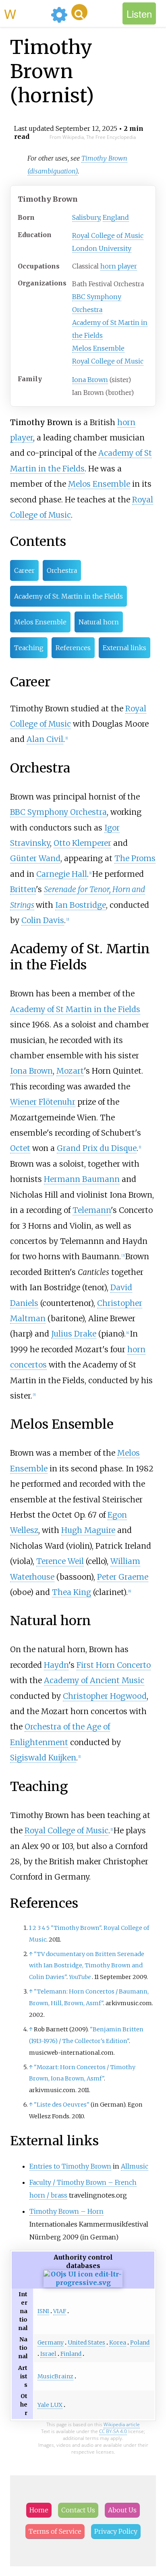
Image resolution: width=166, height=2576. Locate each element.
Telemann (92, 1210)
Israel (48, 2354)
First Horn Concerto (114, 1665)
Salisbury (86, 217)
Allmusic (135, 2166)
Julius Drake (74, 1334)
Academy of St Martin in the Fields (75, 1009)
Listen (139, 13)
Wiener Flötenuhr (43, 1102)
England (116, 217)
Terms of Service (55, 2531)
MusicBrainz (55, 2376)
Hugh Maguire (88, 1530)
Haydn (56, 1665)
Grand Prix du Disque (97, 1148)
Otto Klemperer (82, 843)
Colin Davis (43, 920)
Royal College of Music (108, 235)
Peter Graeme (123, 1577)
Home (39, 2510)
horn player (119, 266)
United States (86, 2343)
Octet (20, 1148)
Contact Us (78, 2510)
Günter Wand (35, 858)
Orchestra (62, 570)
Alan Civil (45, 739)
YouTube (80, 1977)
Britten (23, 889)
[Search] (79, 12)
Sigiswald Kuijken (43, 1758)
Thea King (72, 1592)
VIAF (60, 2311)
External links (124, 648)
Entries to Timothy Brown (70, 2166)
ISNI (43, 2311)
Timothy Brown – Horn (66, 2211)
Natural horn (99, 622)
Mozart (70, 1071)
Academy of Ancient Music (94, 1680)
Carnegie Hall (62, 874)
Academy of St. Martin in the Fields (68, 596)
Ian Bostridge (81, 905)
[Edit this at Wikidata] (83, 2283)
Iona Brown (90, 380)
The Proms (135, 858)
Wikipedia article (122, 2424)
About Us (122, 2510)
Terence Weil (60, 1561)
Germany (51, 2343)
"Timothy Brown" (76, 1928)
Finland (71, 2354)
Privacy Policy (116, 2531)
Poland (140, 2343)
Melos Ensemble (98, 348)
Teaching (29, 648)
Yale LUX (50, 2405)
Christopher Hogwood (105, 1696)
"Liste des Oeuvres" (62, 2105)
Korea (118, 2343)
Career (24, 570)
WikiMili (26, 13)
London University (102, 248)
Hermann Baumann (82, 1179)
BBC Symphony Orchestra (58, 812)
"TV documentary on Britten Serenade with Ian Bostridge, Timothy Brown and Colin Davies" (87, 1966)
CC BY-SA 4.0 (113, 2431)
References (73, 648)
